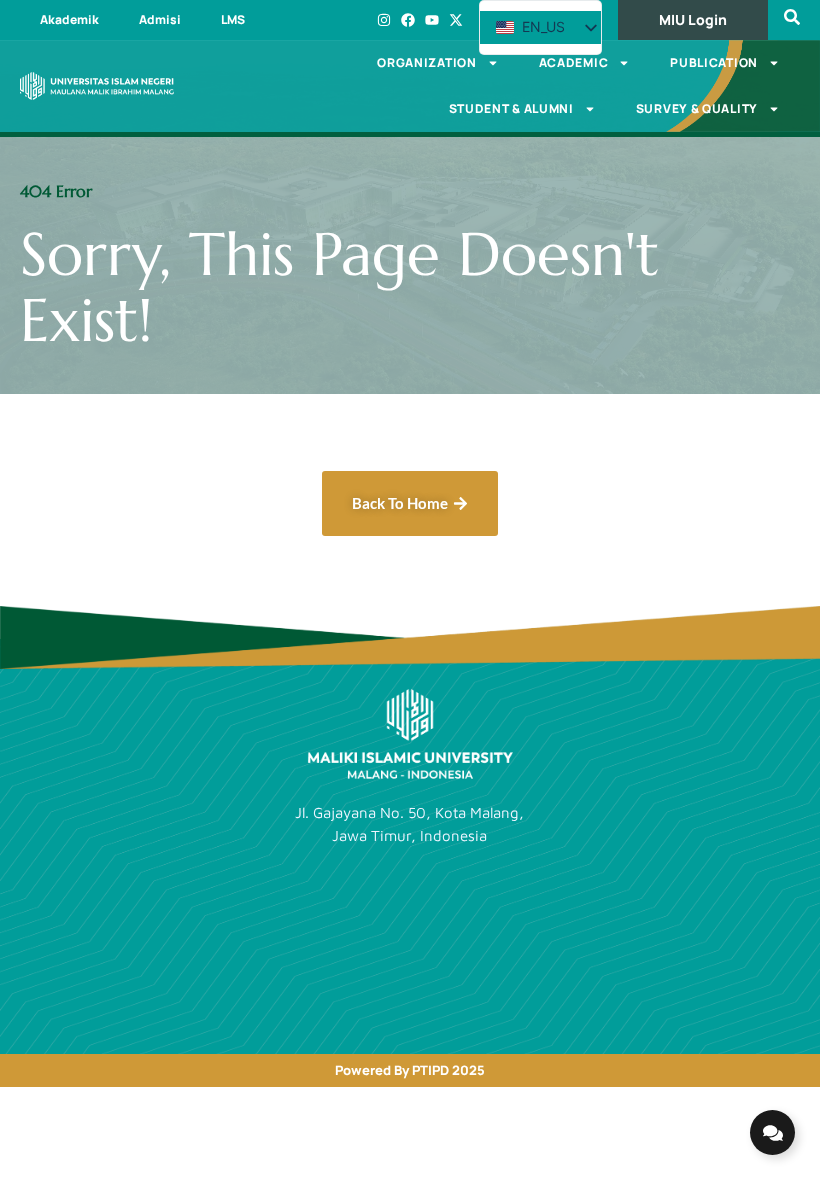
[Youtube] (432, 20)
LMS (233, 19)
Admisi (160, 19)
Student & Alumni (511, 108)
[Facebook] (408, 20)
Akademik (69, 19)
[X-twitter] (456, 20)
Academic (574, 62)
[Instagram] (384, 20)
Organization (426, 62)
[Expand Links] (772, 1132)
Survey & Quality (697, 108)
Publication (714, 62)
